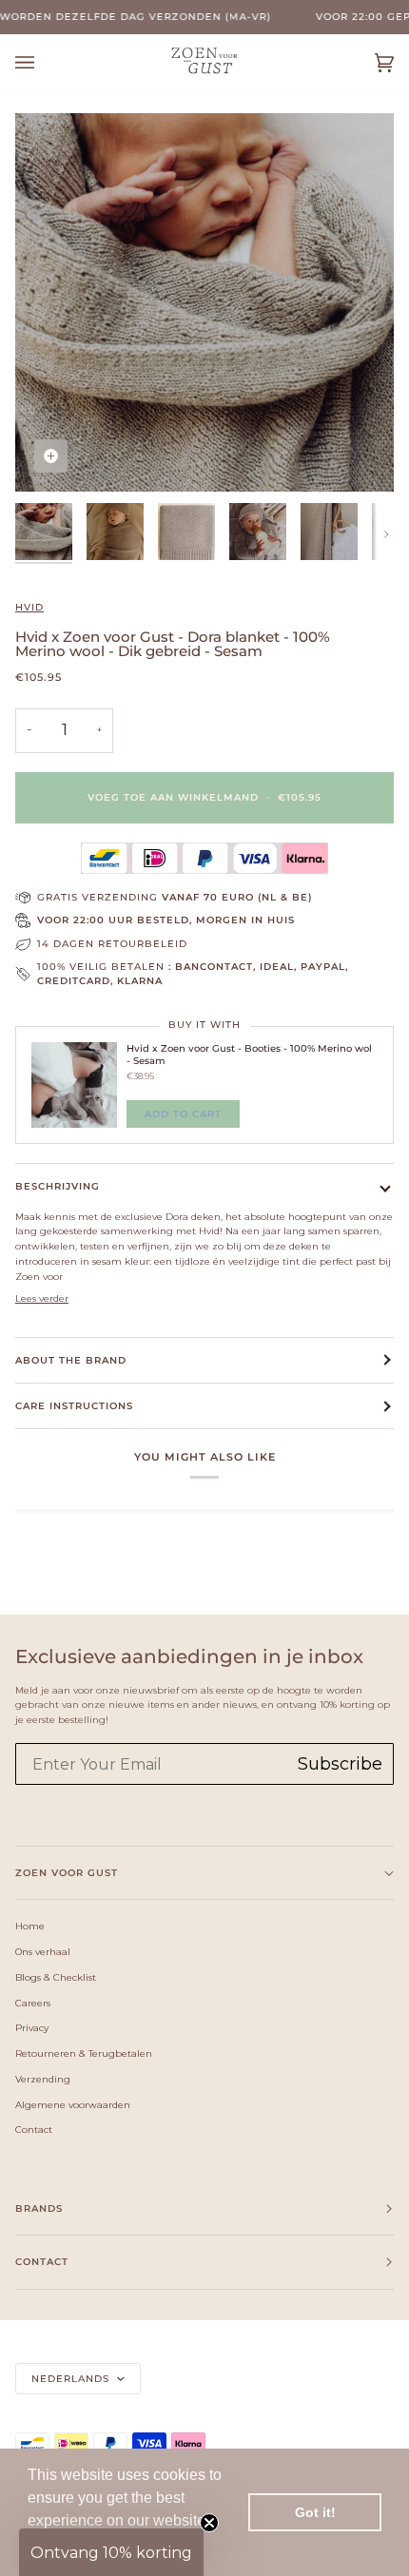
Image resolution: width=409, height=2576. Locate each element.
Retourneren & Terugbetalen (84, 2053)
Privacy (32, 2027)
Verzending (43, 2079)
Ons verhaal (43, 1951)
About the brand (71, 1360)
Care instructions (74, 1406)
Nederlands (72, 2379)
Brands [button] (39, 2208)
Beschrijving (58, 1186)
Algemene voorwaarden (73, 2104)
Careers (33, 2003)
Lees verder (42, 1298)
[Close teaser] (209, 2523)
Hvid (29, 607)
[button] (111, 2552)
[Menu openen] (44, 62)
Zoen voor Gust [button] (67, 1873)
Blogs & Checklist (56, 1977)
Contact (34, 2129)
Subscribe (340, 1764)
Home (30, 1926)
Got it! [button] (315, 2512)
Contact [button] (42, 2262)
